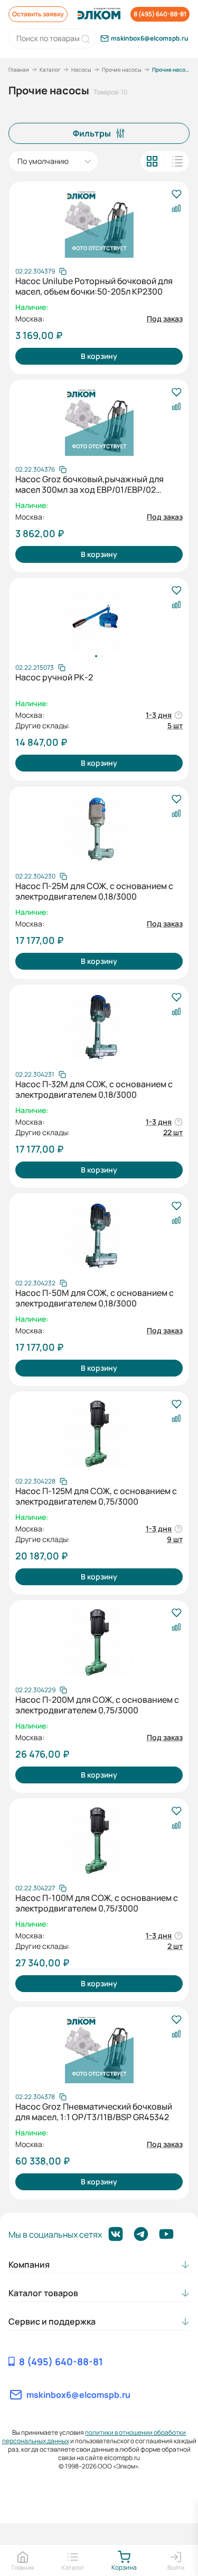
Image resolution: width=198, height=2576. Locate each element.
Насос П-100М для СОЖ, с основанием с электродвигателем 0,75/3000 (97, 1903)
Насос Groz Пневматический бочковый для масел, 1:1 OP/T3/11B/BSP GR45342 (94, 2112)
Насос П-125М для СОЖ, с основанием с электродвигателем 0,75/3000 (96, 1496)
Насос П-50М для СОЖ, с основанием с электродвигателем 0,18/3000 (95, 1298)
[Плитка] (152, 161)
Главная (19, 70)
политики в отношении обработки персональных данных (94, 2437)
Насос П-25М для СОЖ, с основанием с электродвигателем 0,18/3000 (94, 891)
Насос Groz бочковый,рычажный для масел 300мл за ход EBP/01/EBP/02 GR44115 (89, 484)
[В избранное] (176, 195)
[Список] (177, 161)
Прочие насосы (122, 70)
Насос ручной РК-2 (54, 677)
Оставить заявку (38, 14)
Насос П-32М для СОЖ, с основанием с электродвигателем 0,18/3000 (94, 1089)
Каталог (50, 70)
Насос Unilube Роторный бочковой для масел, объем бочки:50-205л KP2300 (94, 286)
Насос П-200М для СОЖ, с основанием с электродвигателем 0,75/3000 (97, 1705)
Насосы (81, 70)
